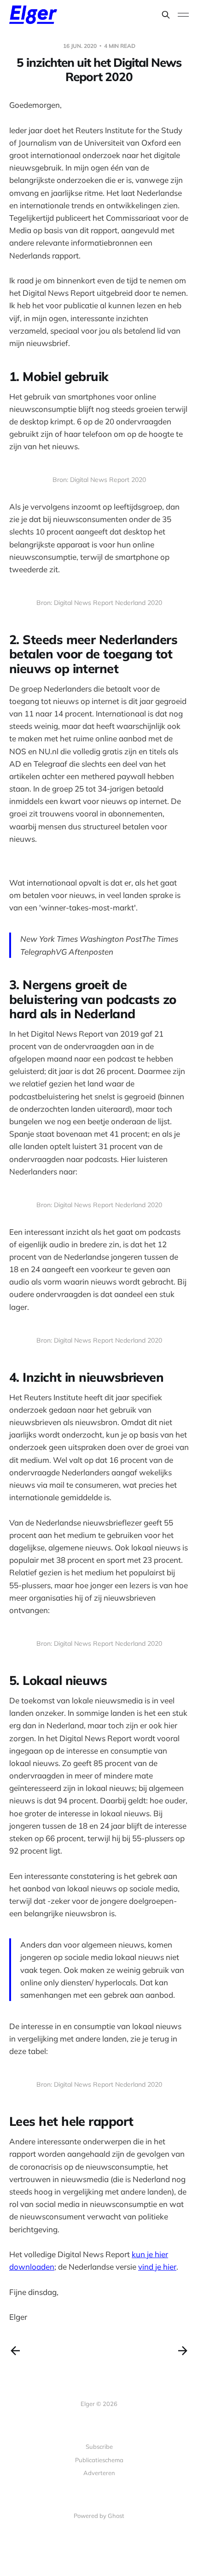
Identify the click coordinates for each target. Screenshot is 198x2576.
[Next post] (183, 2351)
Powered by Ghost (99, 2516)
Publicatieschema (99, 2460)
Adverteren (99, 2473)
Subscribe (99, 2447)
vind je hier (157, 2267)
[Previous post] (15, 2351)
